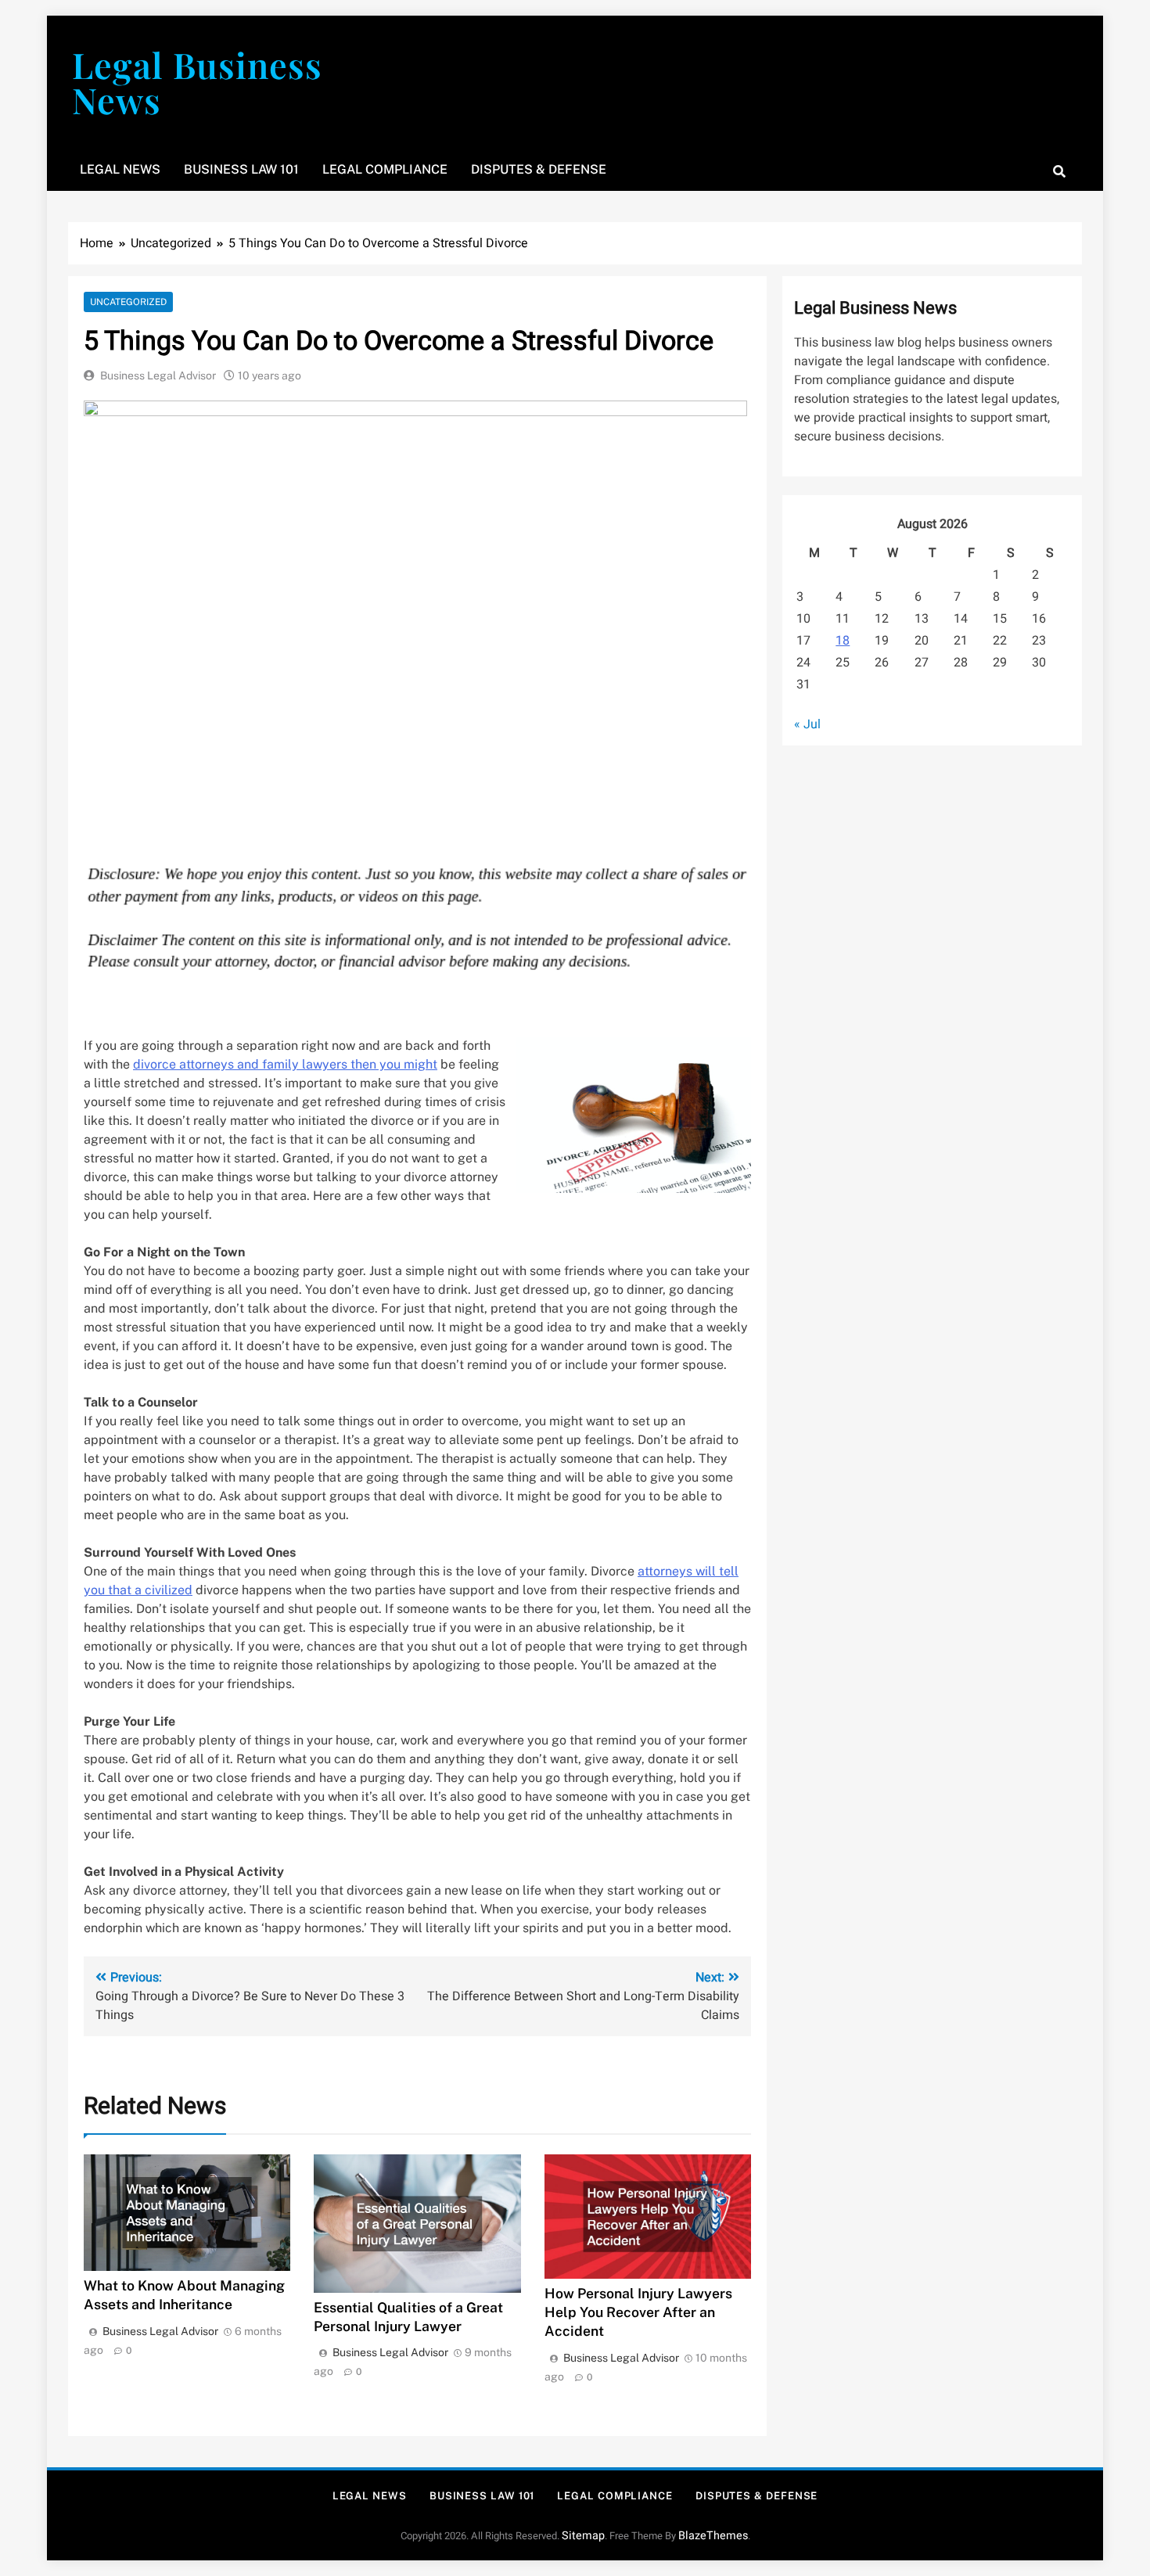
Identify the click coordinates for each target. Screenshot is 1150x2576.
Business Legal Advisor (158, 375)
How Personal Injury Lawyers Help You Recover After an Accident (638, 2312)
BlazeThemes (713, 2536)
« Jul (807, 724)
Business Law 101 (241, 169)
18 (843, 641)
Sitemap (583, 2536)
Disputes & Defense (539, 169)
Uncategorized (128, 302)
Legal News (120, 169)
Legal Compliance (385, 169)
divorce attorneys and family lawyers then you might (285, 1064)
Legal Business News (197, 82)
